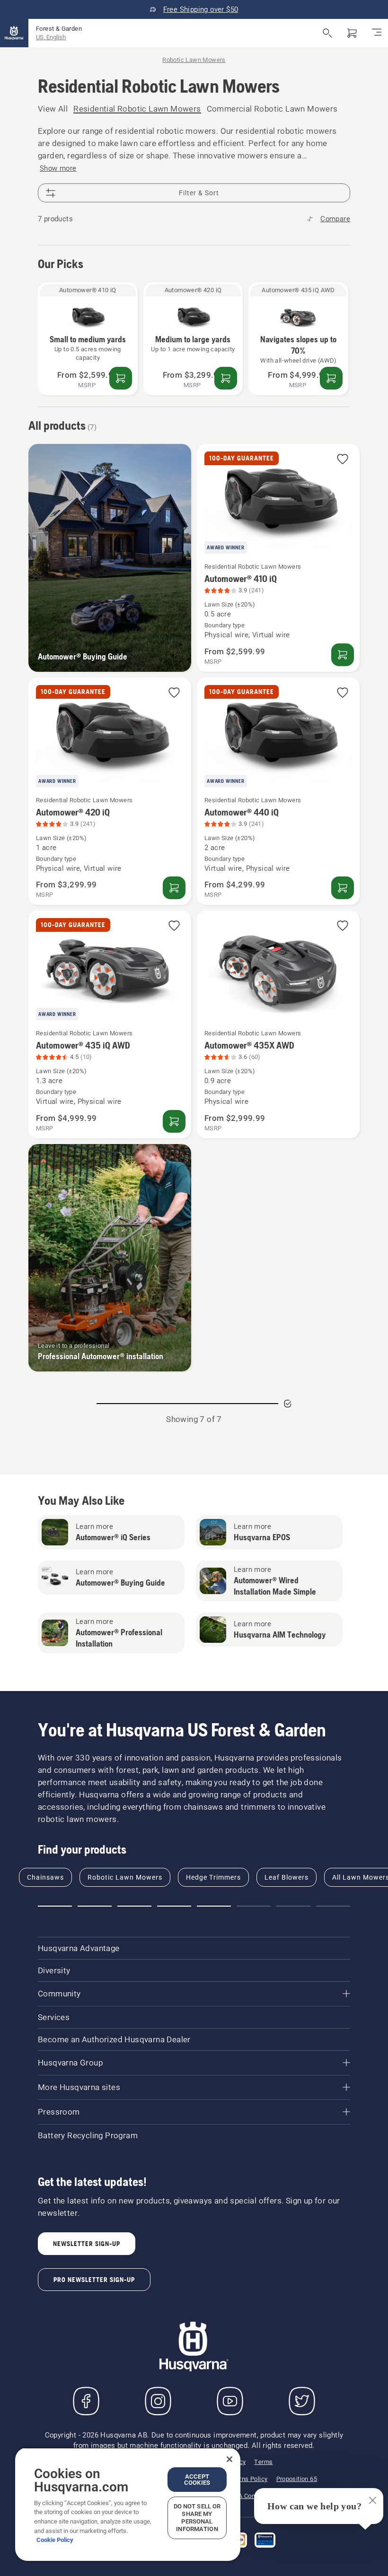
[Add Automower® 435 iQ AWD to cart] (331, 378)
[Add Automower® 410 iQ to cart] (121, 378)
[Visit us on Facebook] (86, 2401)
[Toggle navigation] (377, 33)
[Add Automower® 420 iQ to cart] (226, 378)
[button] (343, 460)
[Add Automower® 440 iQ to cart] (343, 888)
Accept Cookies (197, 2480)
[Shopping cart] (352, 33)
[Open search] (327, 33)
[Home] (14, 33)
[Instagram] (158, 2401)
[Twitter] (302, 2401)
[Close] (229, 2459)
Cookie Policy (55, 2540)
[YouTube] (230, 2401)
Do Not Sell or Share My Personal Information (197, 2518)
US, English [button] (51, 37)
